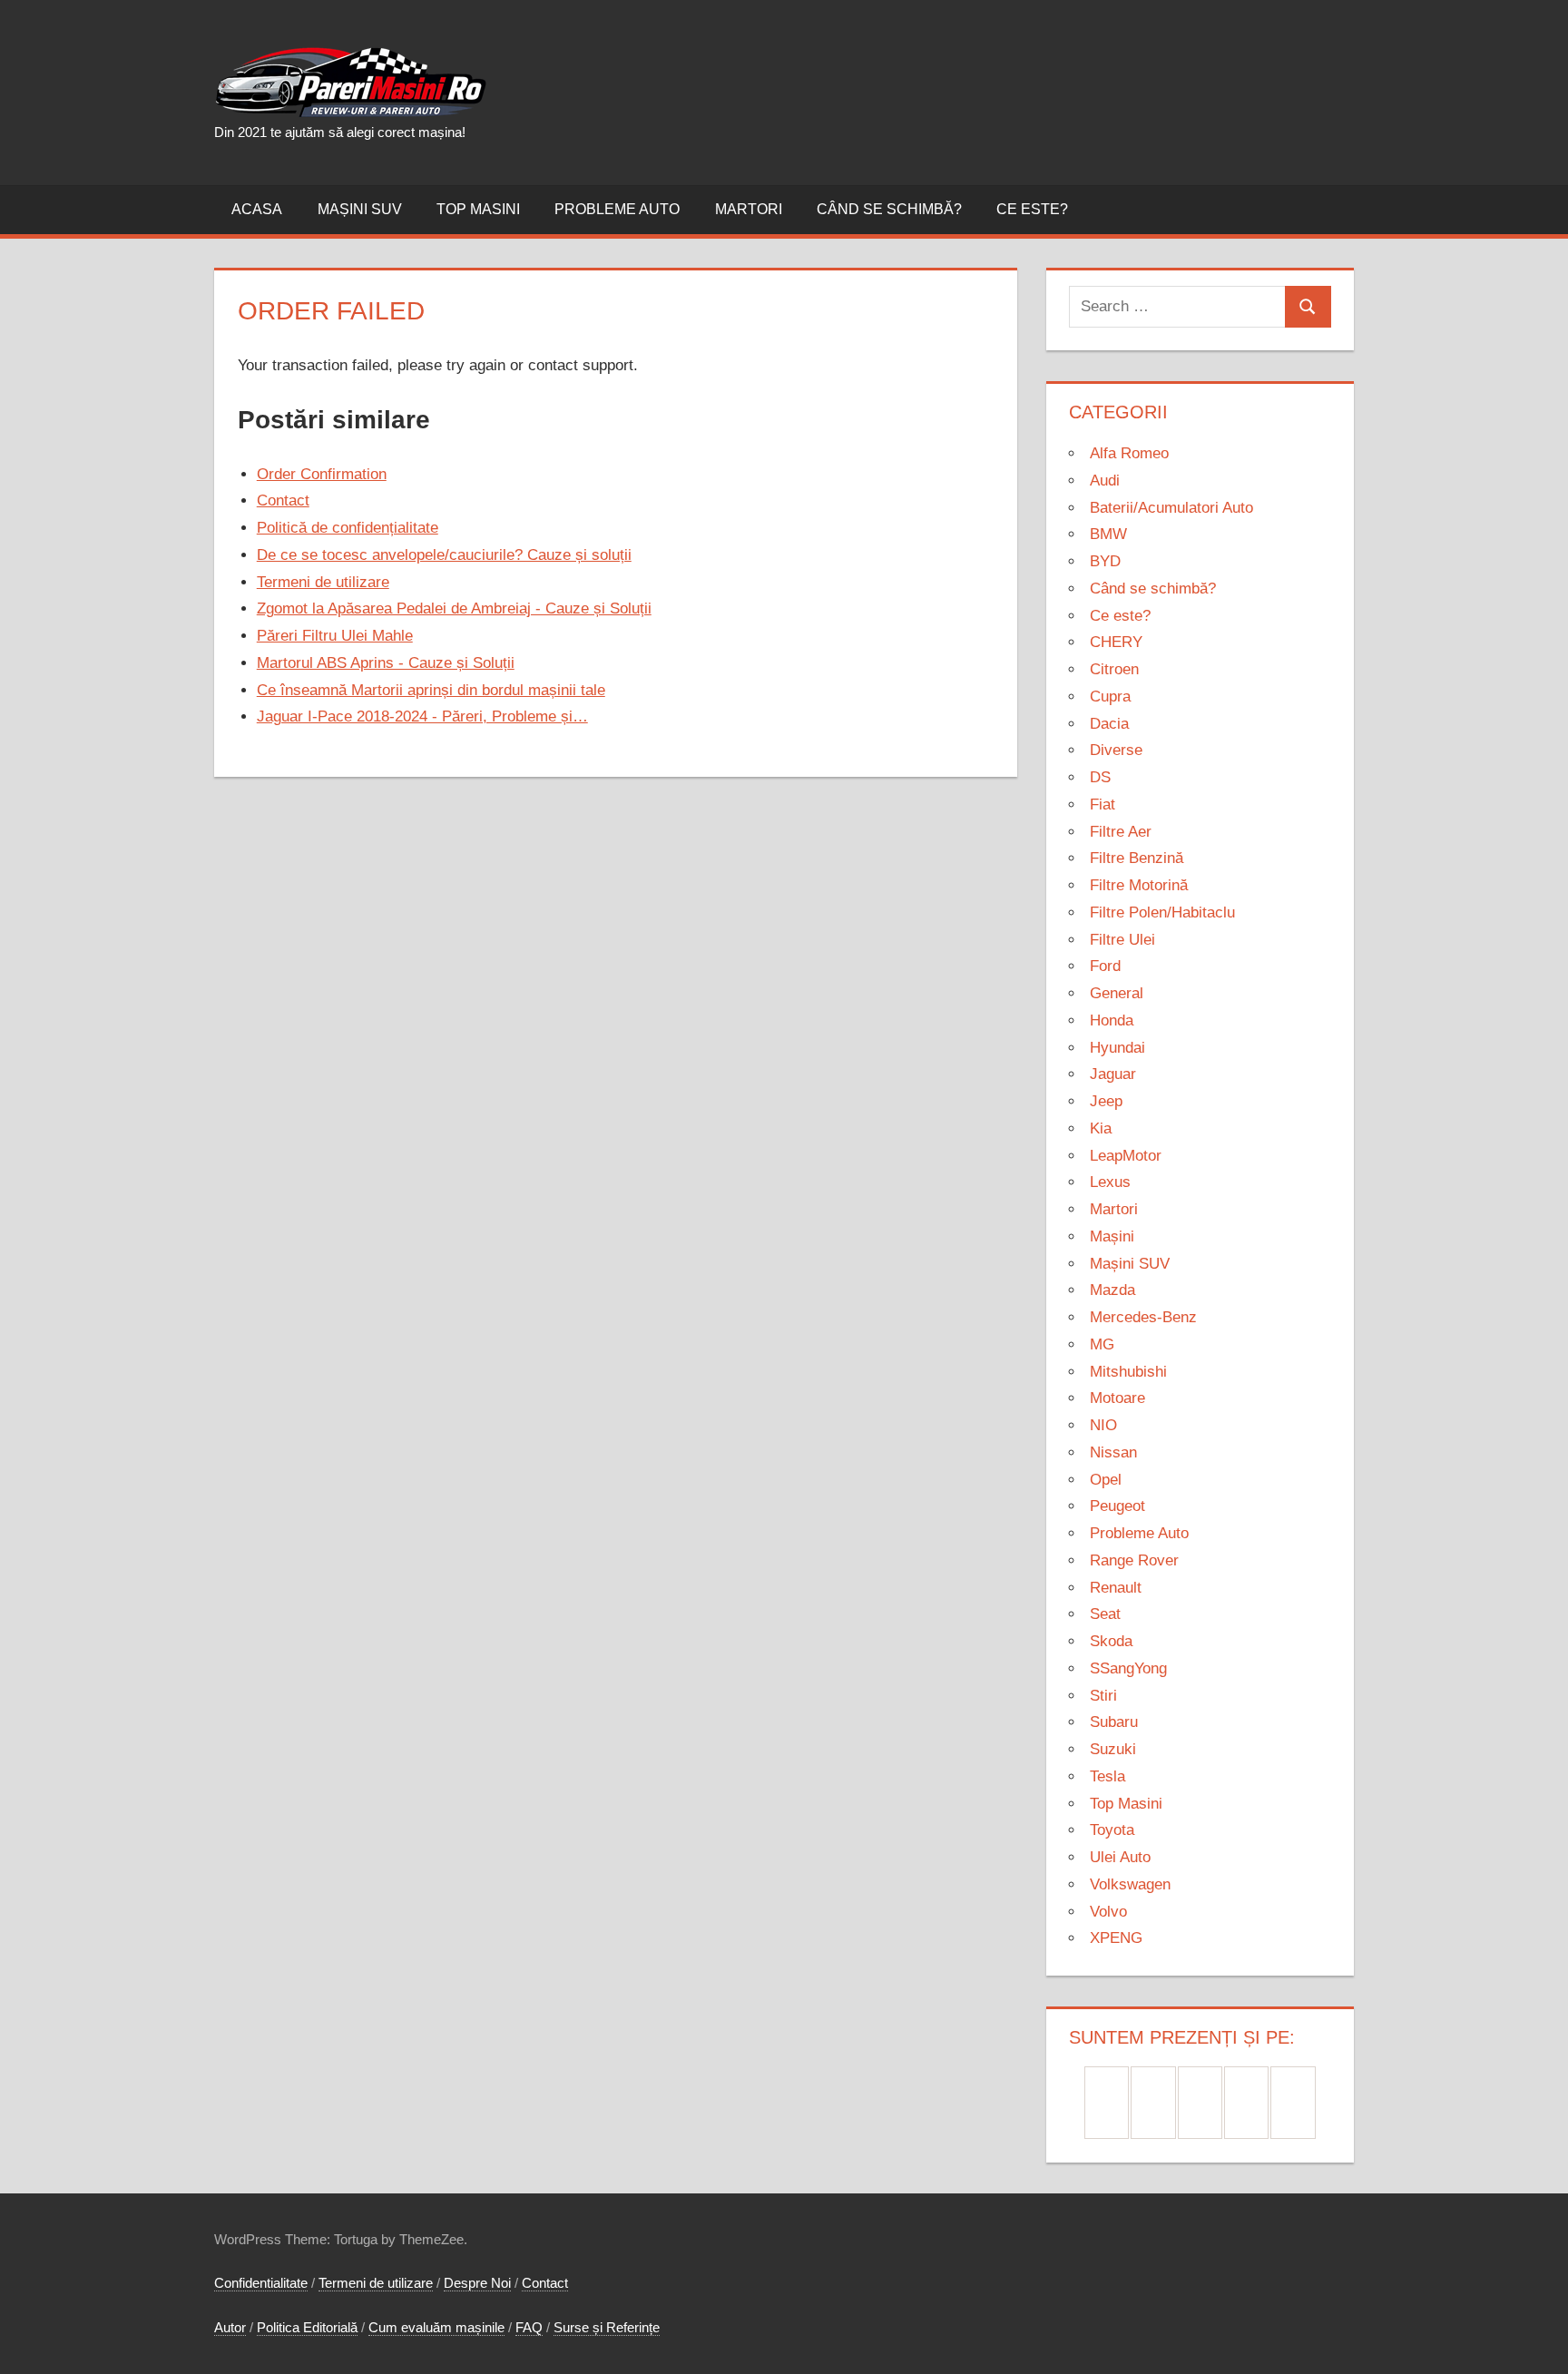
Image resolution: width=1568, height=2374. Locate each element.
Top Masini (478, 209)
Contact (545, 2283)
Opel (1106, 1480)
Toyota (1112, 1830)
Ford (1105, 966)
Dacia (1109, 724)
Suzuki (1113, 1749)
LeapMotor (1126, 1156)
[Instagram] (1200, 2103)
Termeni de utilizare (376, 2283)
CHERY (1116, 642)
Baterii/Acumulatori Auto (1171, 508)
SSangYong (1128, 1668)
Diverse (1116, 750)
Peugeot (1117, 1506)
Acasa (257, 209)
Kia (1101, 1128)
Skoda (1111, 1641)
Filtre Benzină (1137, 858)
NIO (1103, 1425)
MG (1102, 1344)
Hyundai (1117, 1048)
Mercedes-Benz (1143, 1317)
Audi (1105, 481)
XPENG (1116, 1938)
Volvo (1108, 1912)
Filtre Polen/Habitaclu (1162, 912)
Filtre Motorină (1139, 885)
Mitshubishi (1128, 1372)
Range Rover (1134, 1560)
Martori (749, 209)
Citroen (1114, 669)
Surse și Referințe (607, 2327)
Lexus (1110, 1182)
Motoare (1117, 1398)
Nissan (1113, 1452)
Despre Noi (477, 2283)
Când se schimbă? (889, 209)
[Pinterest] (1153, 2103)
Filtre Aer (1121, 832)
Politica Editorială (307, 2327)
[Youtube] (1293, 2103)
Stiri (1103, 1696)
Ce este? (1032, 209)
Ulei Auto (1120, 1857)
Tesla (1107, 1776)
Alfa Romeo (1129, 453)
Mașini (1112, 1236)
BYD (1105, 561)
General (1117, 993)
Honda (1112, 1020)
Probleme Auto (617, 209)
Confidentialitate (261, 2283)
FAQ (529, 2327)
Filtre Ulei (1122, 940)
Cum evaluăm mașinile (436, 2327)
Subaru (1114, 1722)
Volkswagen (1130, 1884)
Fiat (1102, 804)
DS (1100, 777)
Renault (1116, 1588)
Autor (230, 2327)
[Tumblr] (1246, 2103)
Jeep (1106, 1101)
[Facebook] (1107, 2103)
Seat (1105, 1614)
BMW (1108, 534)
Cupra (1110, 697)
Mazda (1112, 1290)
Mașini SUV (360, 209)
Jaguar (1113, 1074)
